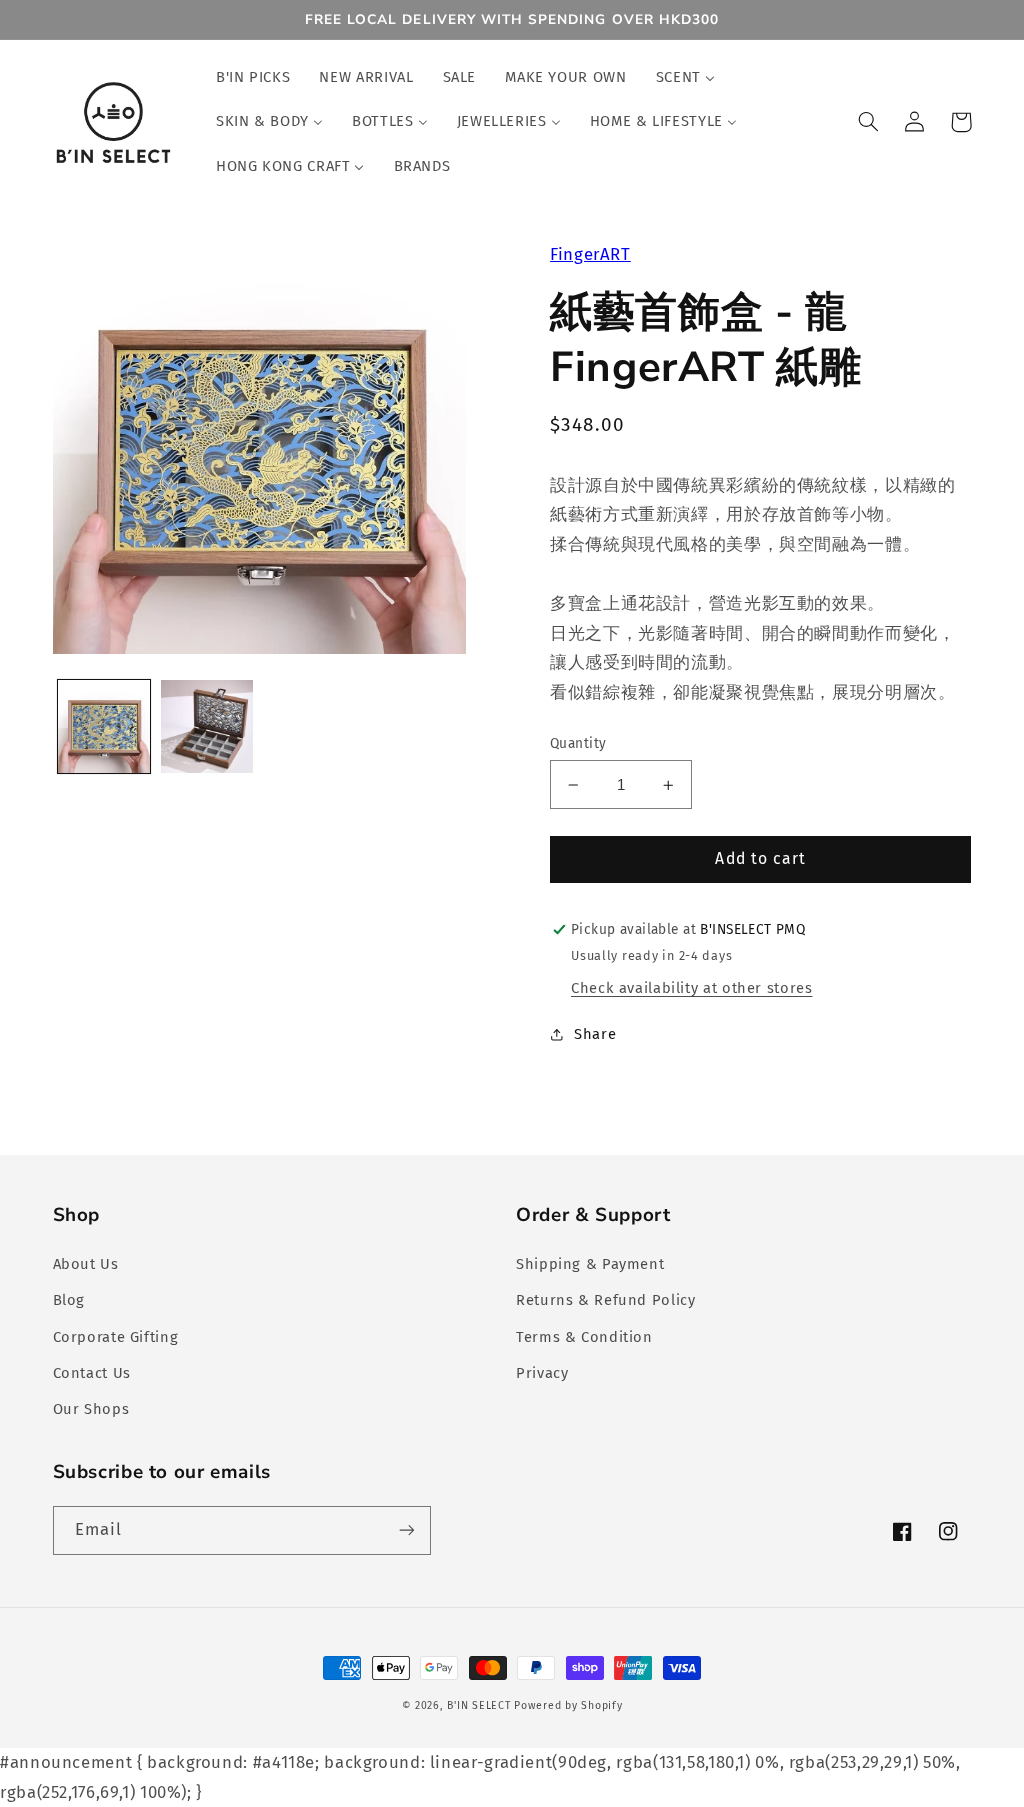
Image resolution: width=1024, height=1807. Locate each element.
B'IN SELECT (478, 1705)
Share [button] (595, 1034)
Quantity (578, 743)
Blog (69, 1300)
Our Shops (91, 1409)
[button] (869, 122)
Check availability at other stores (691, 988)
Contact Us (92, 1373)
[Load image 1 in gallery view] (104, 726)
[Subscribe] (406, 1530)
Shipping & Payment (590, 1264)
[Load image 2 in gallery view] (207, 726)
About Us (86, 1264)
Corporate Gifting (116, 1337)
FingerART (590, 254)
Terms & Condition (584, 1337)
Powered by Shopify (568, 1705)
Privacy (542, 1373)
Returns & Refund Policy (606, 1300)
